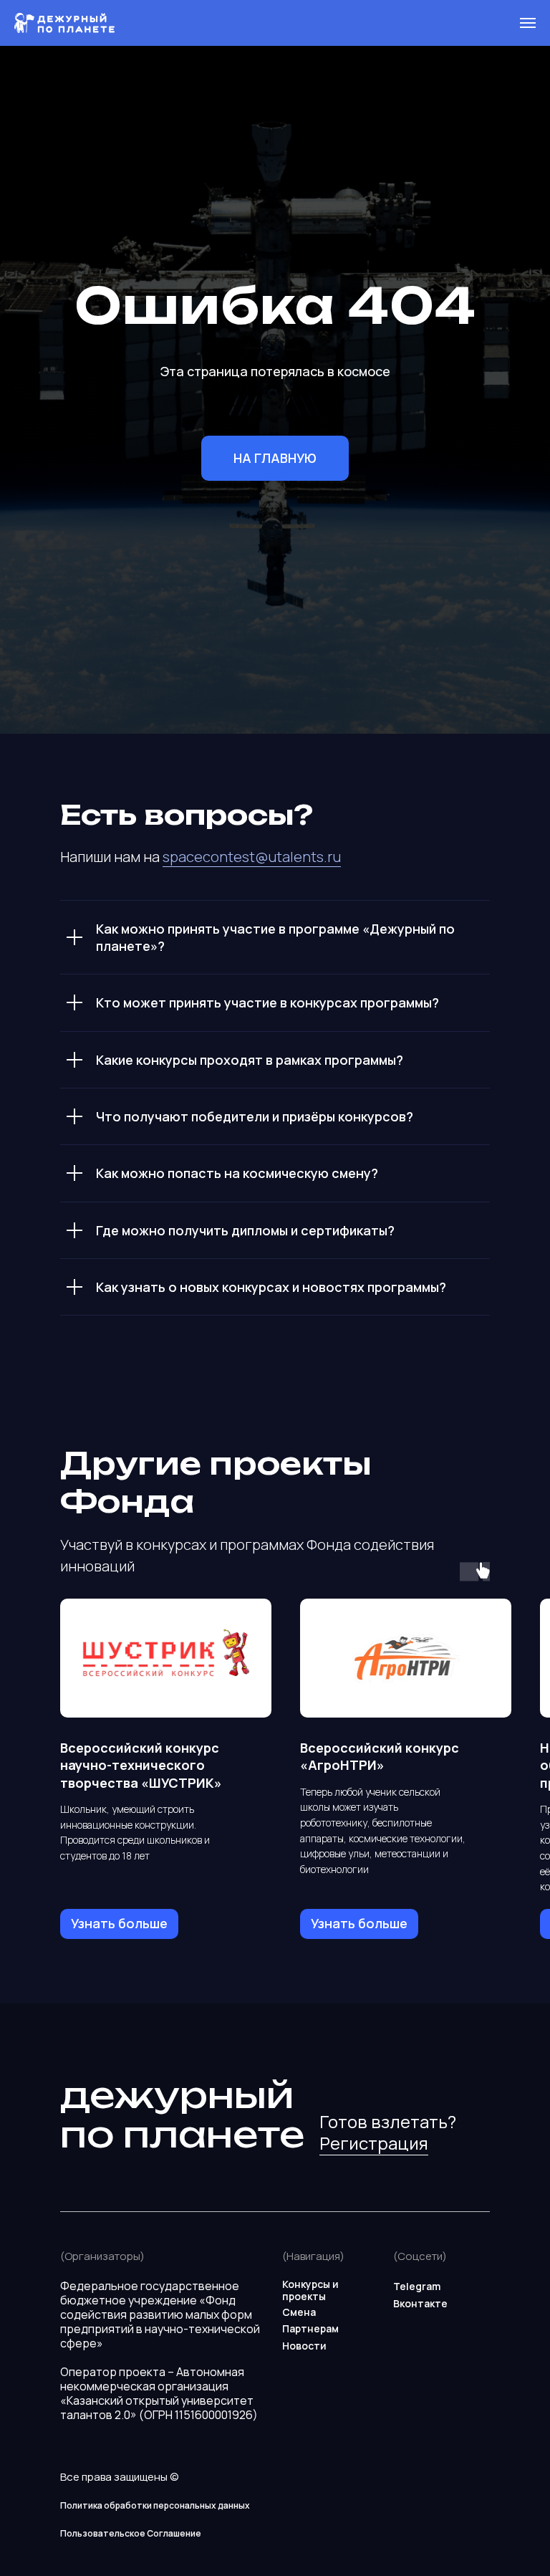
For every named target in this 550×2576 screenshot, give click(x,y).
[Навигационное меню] (528, 23)
